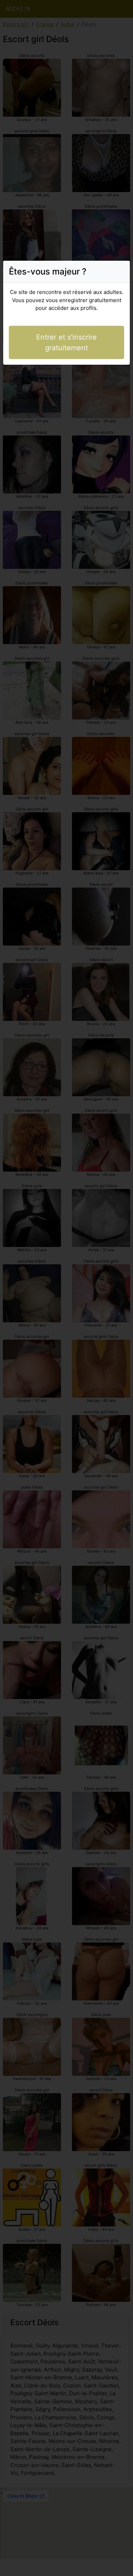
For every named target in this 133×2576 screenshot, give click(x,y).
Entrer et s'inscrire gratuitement (66, 342)
